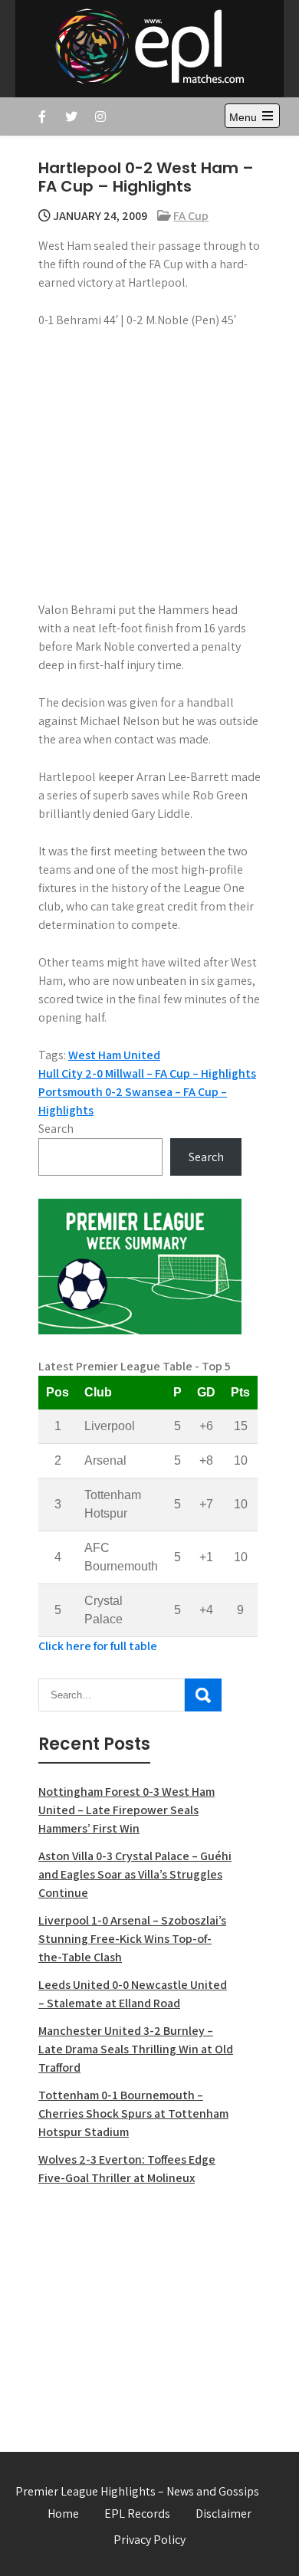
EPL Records (137, 2514)
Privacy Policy (149, 2540)
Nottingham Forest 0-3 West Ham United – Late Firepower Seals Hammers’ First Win (127, 1810)
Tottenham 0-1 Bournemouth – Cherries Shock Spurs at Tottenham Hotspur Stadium (133, 2113)
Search (56, 1129)
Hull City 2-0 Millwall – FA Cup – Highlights (147, 1073)
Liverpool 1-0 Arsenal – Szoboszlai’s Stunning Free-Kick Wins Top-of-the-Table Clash (132, 1939)
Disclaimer (223, 2514)
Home (63, 2514)
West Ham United (114, 1055)
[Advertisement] (140, 2310)
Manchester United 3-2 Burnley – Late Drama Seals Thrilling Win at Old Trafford (136, 2049)
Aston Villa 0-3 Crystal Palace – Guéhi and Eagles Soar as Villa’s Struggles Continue (135, 1874)
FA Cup (191, 216)
